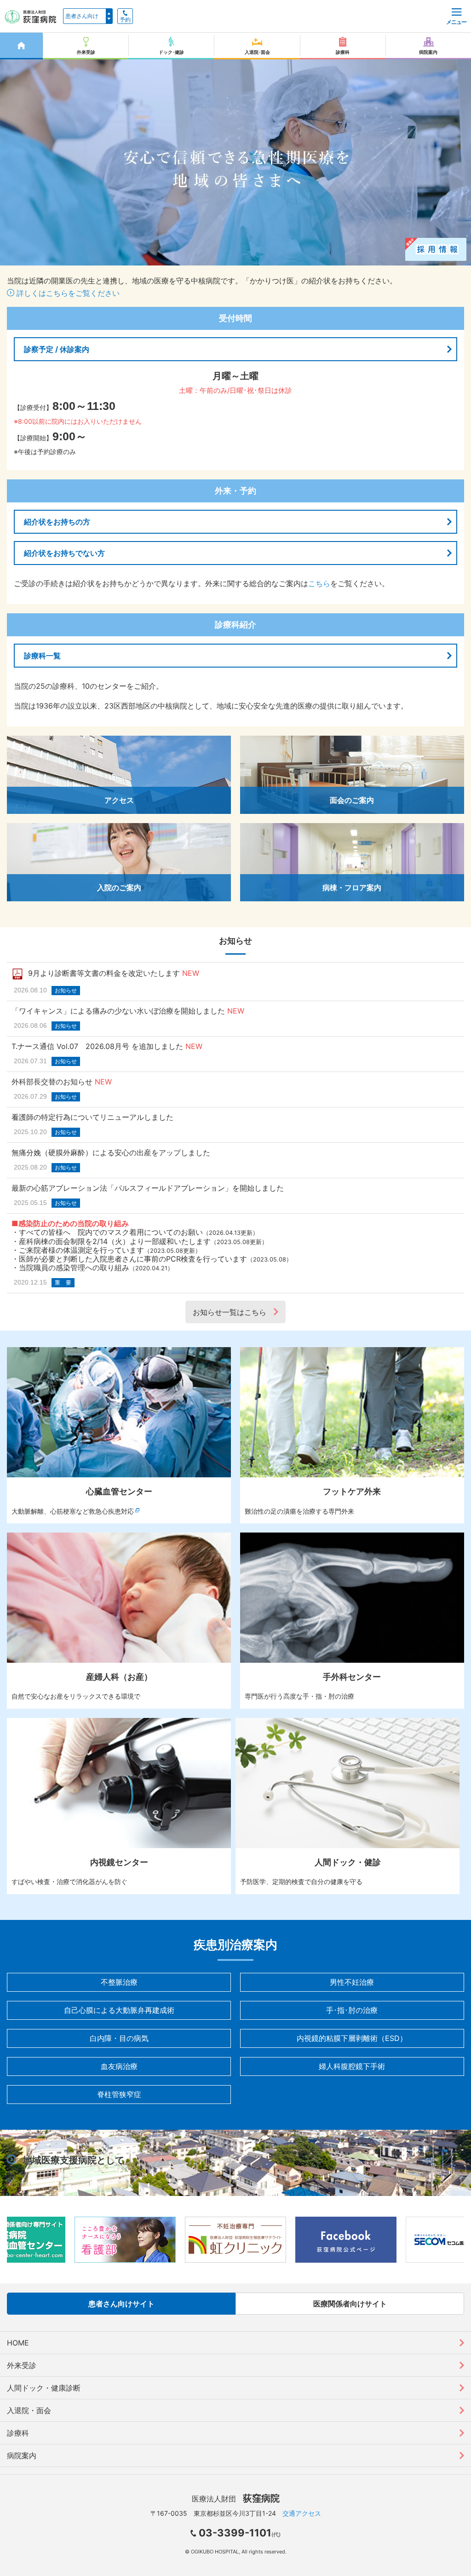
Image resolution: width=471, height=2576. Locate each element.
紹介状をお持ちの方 (57, 522)
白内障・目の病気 (119, 2038)
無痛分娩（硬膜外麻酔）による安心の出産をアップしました (111, 1153)
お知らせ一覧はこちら (230, 1312)
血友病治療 (119, 2066)
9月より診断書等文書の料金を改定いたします (104, 973)
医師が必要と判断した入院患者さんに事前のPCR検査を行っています (133, 1259)
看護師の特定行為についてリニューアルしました (92, 1117)
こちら (319, 583)
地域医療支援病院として (74, 2160)
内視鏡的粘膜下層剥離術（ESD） (352, 2038)
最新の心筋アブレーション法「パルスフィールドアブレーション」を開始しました (148, 1188)
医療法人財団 (236, 2499)
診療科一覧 (42, 656)
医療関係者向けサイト (350, 2304)
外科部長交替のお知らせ (52, 1082)
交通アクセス (302, 2513)
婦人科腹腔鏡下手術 (352, 2066)
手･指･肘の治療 (352, 2010)
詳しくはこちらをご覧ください (67, 293)
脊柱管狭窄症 (119, 2094)
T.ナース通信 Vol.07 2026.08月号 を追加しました (97, 1046)
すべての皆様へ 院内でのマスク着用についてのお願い (111, 1232)
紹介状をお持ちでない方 (64, 553)
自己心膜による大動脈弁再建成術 (119, 2010)
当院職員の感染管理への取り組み (74, 1268)
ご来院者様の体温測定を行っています (81, 1250)
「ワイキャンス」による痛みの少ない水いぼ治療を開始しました (118, 1011)
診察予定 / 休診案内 (57, 349)
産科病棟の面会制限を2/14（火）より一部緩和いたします (115, 1241)
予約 (125, 20)
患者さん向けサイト (121, 2304)
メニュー (456, 22)
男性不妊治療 (352, 1982)
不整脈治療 (119, 1982)
